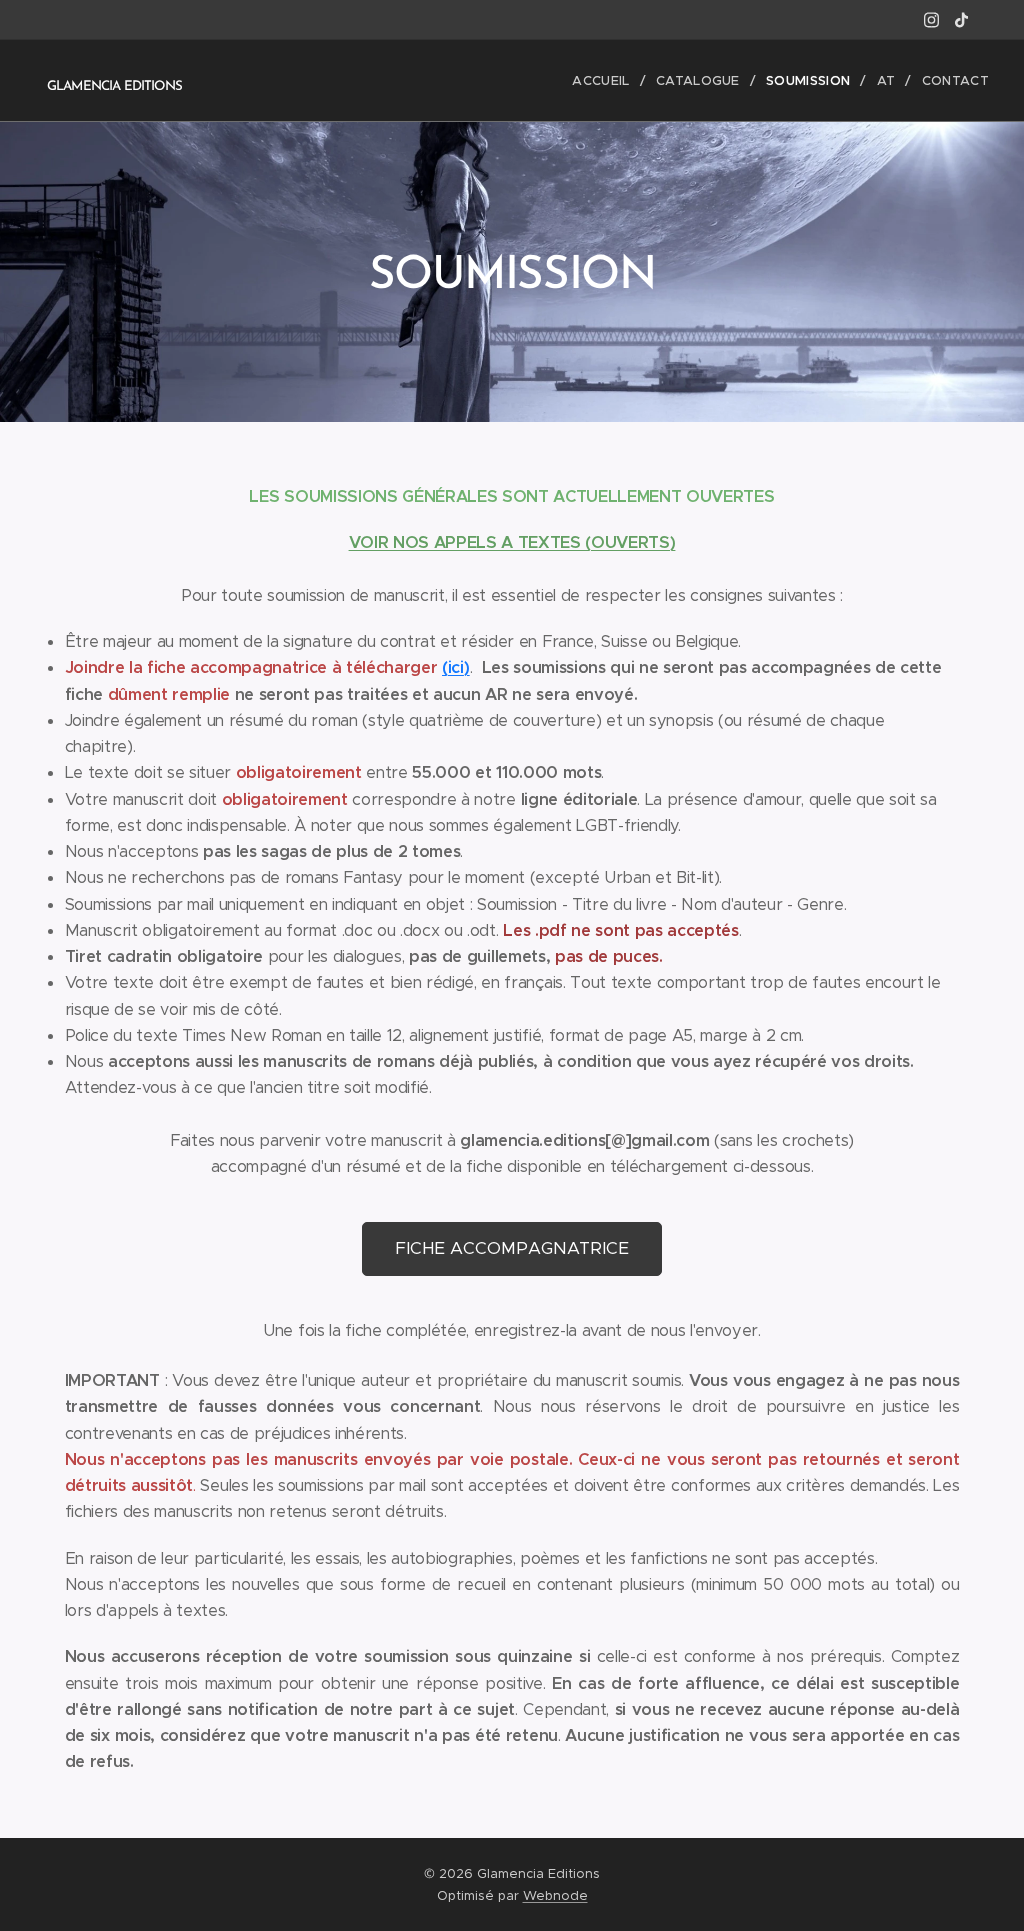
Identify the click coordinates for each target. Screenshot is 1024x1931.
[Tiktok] (961, 20)
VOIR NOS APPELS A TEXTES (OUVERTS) (512, 542)
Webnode (555, 1895)
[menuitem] (606, 81)
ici (456, 667)
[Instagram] (931, 20)
